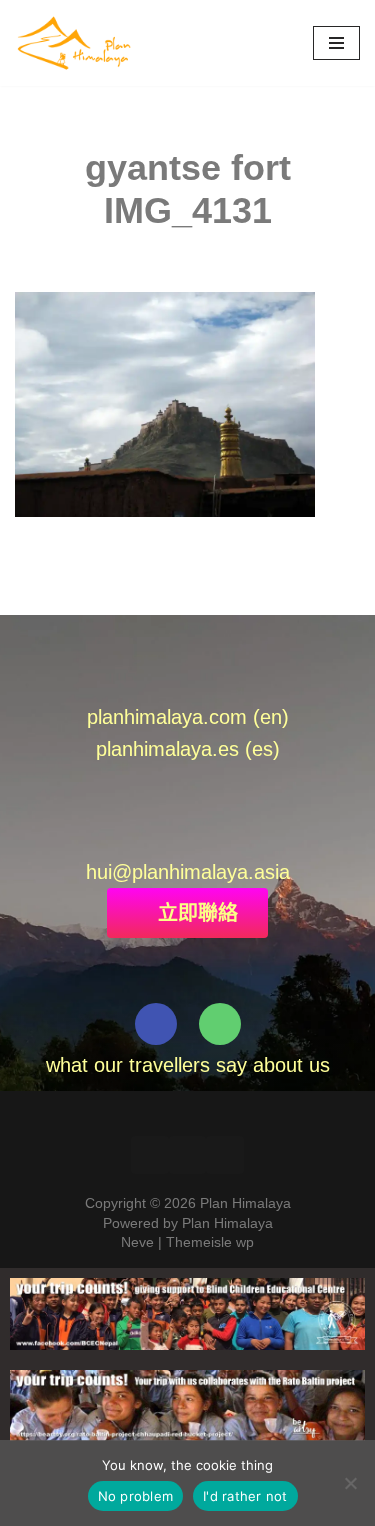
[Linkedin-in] (188, 1155)
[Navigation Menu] (336, 43)
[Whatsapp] (164, 833)
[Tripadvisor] (220, 1024)
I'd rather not (245, 1496)
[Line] (211, 833)
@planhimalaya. (183, 872)
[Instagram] (225, 1155)
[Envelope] (118, 833)
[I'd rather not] (350, 1483)
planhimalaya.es (167, 749)
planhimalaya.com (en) (188, 717)
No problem (136, 1496)
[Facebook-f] (156, 1024)
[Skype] (257, 833)
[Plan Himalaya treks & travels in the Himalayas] (75, 43)
